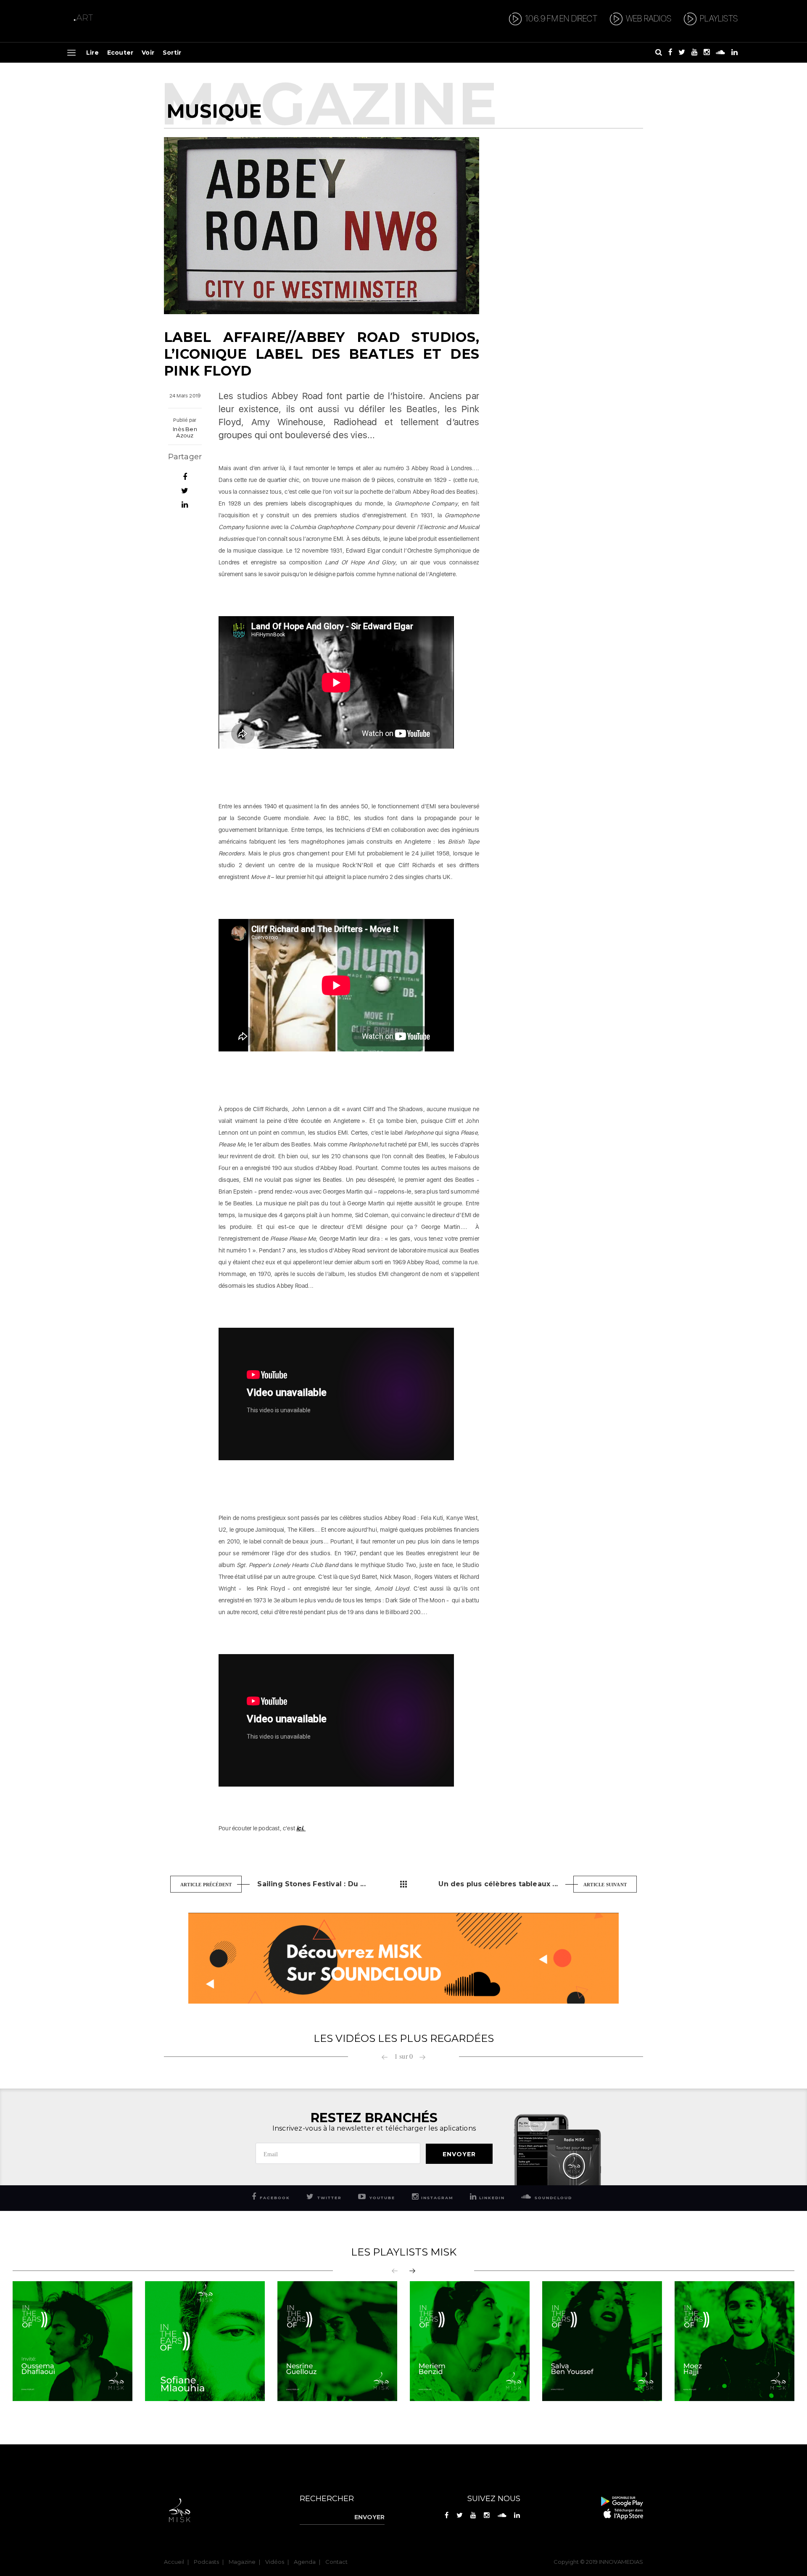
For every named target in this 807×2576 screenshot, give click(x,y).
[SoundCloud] (403, 1958)
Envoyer (459, 2154)
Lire (92, 53)
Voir (148, 53)
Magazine (242, 2562)
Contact (336, 2562)
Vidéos (275, 2562)
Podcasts (206, 2562)
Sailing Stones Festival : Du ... (311, 1884)
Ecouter (120, 53)
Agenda (305, 2562)
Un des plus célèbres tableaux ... (498, 1884)
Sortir (172, 53)
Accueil (174, 2562)
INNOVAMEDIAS (621, 2562)
